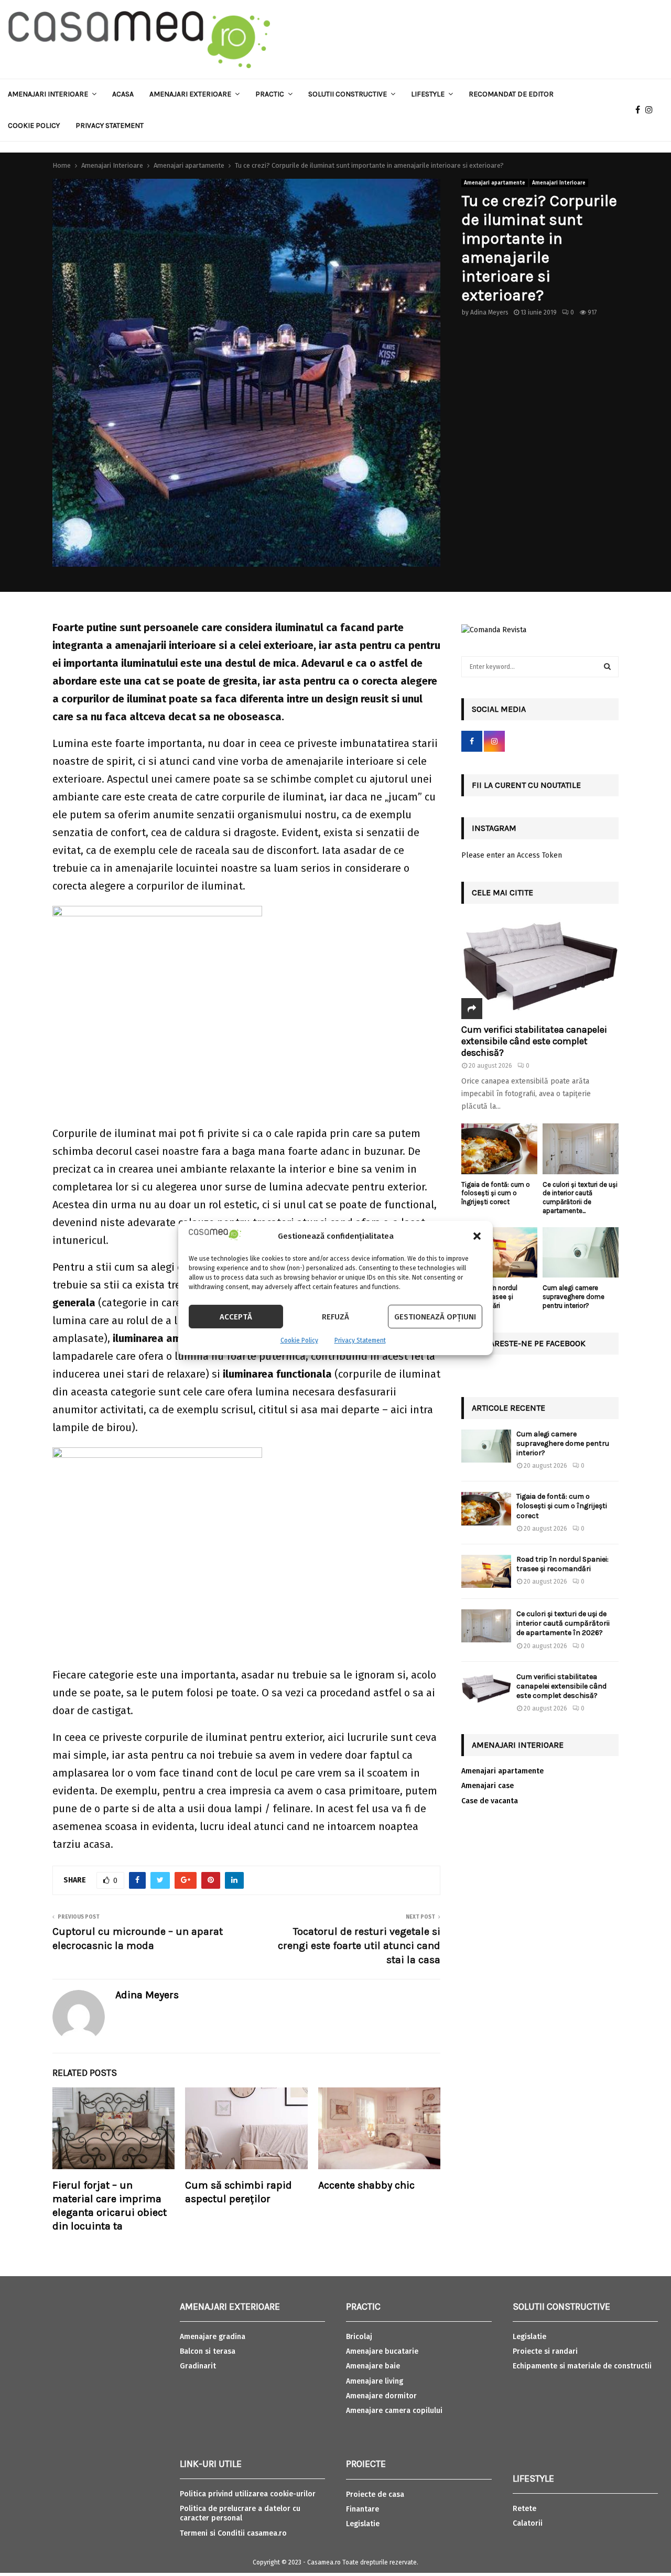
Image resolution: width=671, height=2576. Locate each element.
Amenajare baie (373, 2366)
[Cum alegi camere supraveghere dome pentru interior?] (581, 1253)
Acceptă (236, 1317)
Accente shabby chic (366, 2185)
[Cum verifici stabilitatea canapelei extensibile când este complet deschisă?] (540, 967)
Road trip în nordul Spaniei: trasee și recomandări (562, 1564)
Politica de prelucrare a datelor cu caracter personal (240, 2513)
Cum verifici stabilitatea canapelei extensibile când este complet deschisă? (534, 1041)
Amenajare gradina (213, 2337)
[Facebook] (640, 110)
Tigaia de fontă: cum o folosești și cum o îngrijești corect (496, 1193)
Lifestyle (428, 94)
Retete (524, 2509)
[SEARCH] (607, 667)
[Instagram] (652, 110)
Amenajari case (488, 1786)
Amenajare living (375, 2381)
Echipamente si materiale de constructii (582, 2366)
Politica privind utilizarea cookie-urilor (248, 2494)
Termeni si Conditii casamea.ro (233, 2533)
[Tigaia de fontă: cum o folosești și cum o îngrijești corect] (499, 1149)
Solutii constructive (348, 94)
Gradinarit (198, 2366)
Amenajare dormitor (381, 2396)
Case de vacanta (490, 1801)
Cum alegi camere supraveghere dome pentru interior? (573, 1297)
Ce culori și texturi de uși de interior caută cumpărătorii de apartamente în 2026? (563, 1623)
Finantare (362, 2509)
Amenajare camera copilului (394, 2411)
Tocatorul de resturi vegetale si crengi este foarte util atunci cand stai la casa (359, 1945)
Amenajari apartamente (495, 183)
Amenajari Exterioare (190, 94)
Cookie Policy (299, 1340)
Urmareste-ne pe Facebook (529, 1343)
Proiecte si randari (545, 2351)
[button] (477, 1236)
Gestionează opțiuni (435, 1317)
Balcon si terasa (208, 2351)
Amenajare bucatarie (382, 2351)
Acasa (123, 94)
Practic (270, 94)
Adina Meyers (489, 312)
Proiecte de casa (375, 2494)
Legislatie (363, 2524)
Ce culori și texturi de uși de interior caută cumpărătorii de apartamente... (580, 1198)
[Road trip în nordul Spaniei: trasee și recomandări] (499, 1253)
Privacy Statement (360, 1340)
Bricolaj (359, 2337)
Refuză (335, 1317)
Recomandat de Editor (511, 94)
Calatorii (528, 2523)
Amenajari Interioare (48, 94)
